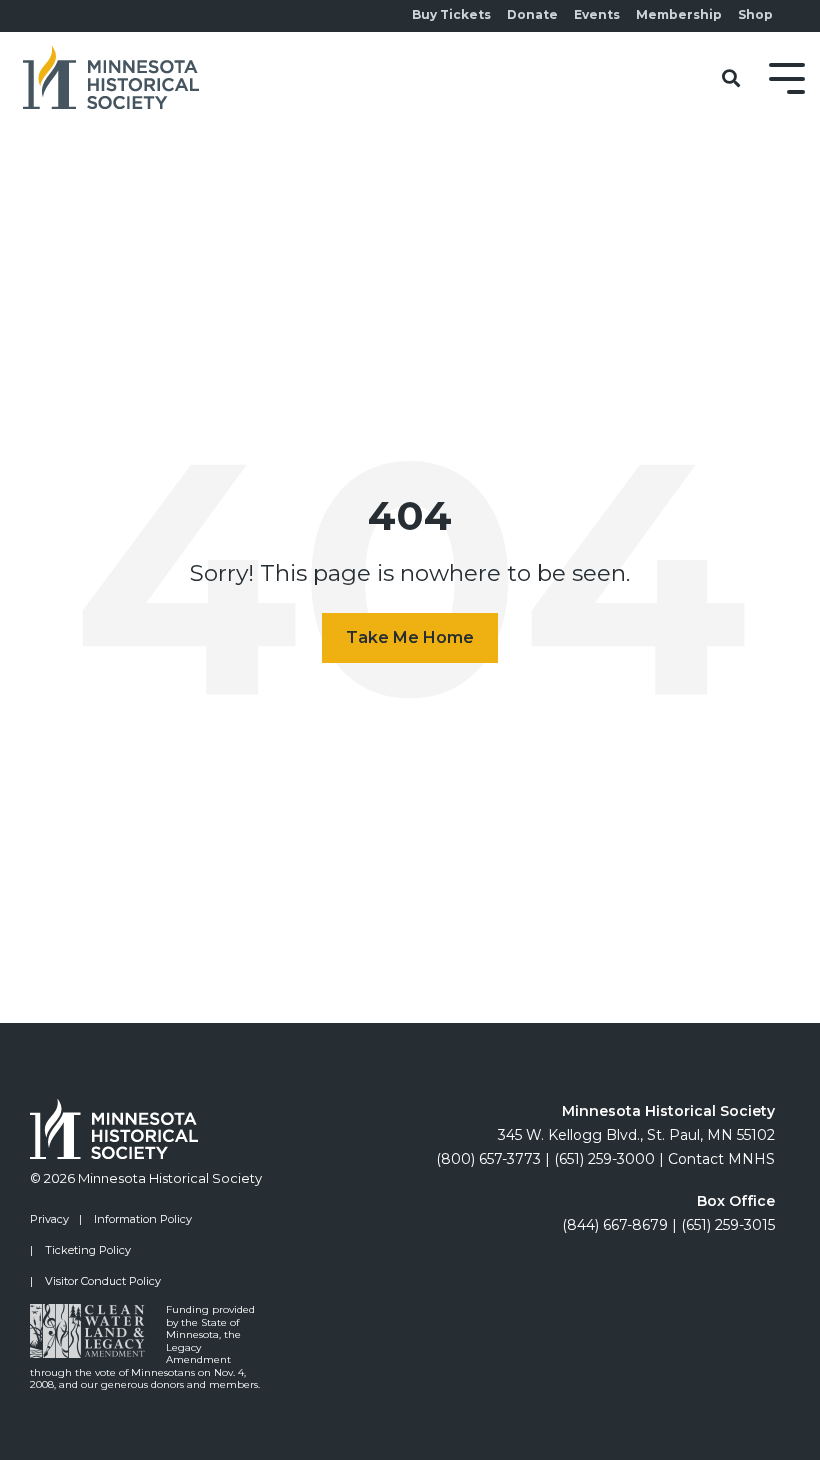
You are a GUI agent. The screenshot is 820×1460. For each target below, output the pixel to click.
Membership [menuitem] (679, 14)
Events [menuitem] (597, 14)
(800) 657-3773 (488, 1159)
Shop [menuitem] (755, 14)
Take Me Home (410, 637)
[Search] (731, 79)
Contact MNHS (721, 1159)
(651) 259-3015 (728, 1225)
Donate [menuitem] (532, 14)
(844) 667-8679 (615, 1225)
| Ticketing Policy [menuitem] (80, 1250)
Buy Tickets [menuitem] (451, 14)
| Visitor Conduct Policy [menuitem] (95, 1281)
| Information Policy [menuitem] (135, 1219)
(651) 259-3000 (604, 1159)
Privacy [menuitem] (49, 1219)
